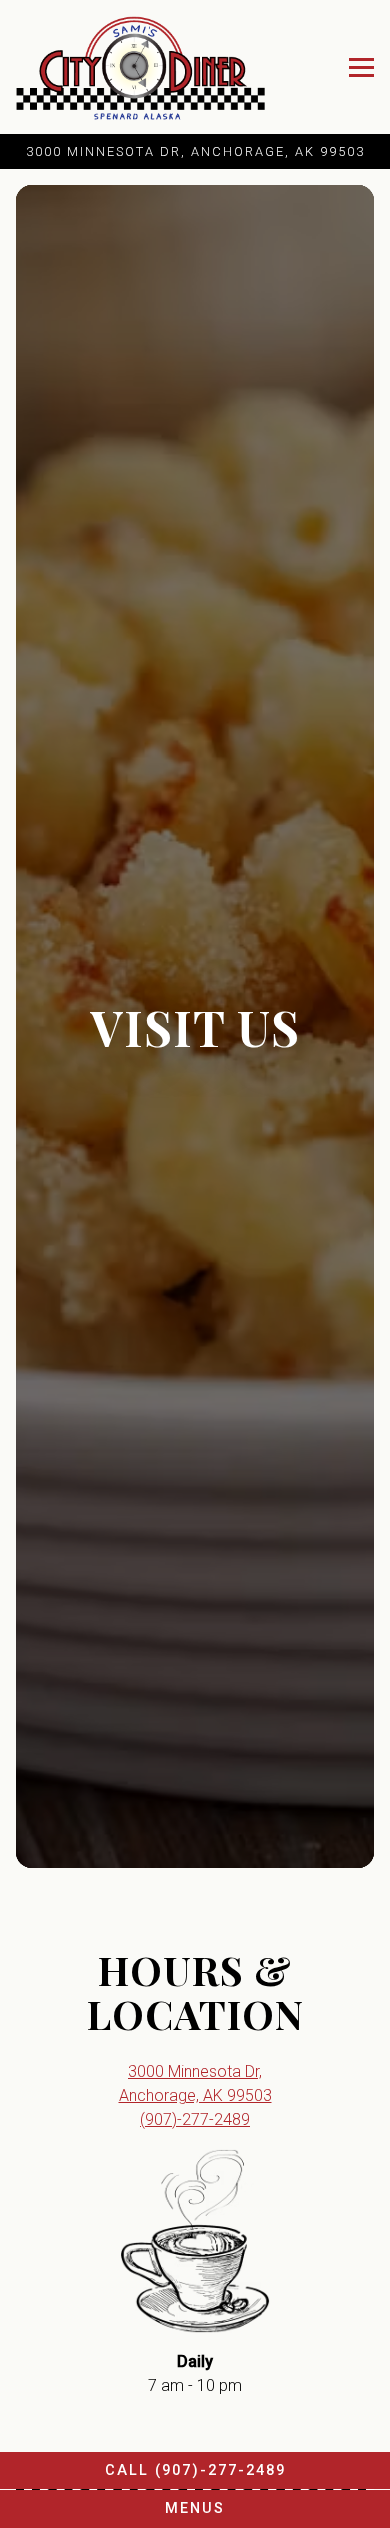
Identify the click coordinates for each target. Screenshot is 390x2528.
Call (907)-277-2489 (195, 2470)
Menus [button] (195, 2508)
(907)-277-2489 (195, 2130)
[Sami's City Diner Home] (140, 67)
